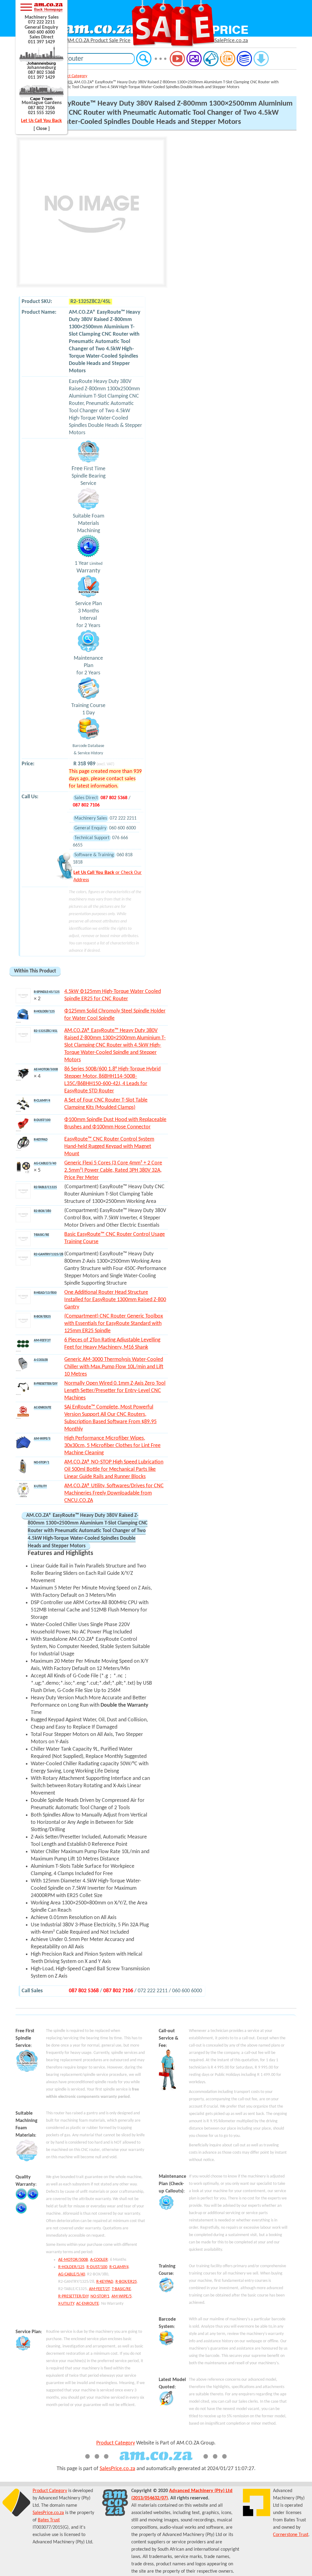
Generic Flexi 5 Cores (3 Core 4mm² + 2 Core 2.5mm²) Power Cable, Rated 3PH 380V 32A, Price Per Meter (113, 1170)
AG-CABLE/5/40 (72, 2274)
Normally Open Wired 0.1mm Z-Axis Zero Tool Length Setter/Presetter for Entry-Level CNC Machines (115, 1391)
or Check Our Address (108, 876)
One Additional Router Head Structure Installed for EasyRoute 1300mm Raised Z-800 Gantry (115, 1300)
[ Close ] (42, 129)
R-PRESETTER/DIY (73, 2296)
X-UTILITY (66, 2304)
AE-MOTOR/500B (73, 2260)
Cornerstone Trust (291, 2535)
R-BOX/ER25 (126, 2282)
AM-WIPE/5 (122, 2296)
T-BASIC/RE (121, 2289)
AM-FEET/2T (99, 2289)
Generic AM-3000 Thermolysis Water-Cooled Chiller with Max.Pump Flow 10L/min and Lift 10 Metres (114, 1367)
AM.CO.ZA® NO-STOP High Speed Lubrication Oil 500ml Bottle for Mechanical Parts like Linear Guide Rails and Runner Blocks (114, 1469)
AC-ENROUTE (88, 2304)
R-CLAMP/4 (119, 2267)
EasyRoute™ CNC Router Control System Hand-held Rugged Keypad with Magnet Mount (109, 1147)
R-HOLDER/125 (71, 2267)
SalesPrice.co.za (117, 2469)
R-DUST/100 (97, 2267)
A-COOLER (99, 2260)
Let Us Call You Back (41, 121)
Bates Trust (49, 2520)
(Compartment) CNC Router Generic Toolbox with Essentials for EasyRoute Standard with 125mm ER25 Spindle (114, 1324)
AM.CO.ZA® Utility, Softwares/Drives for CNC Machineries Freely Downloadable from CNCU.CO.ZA (114, 1493)
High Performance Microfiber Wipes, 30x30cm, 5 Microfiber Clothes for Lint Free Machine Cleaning (112, 1446)
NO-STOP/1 (100, 2296)
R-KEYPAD (105, 2282)
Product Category (72, 76)
